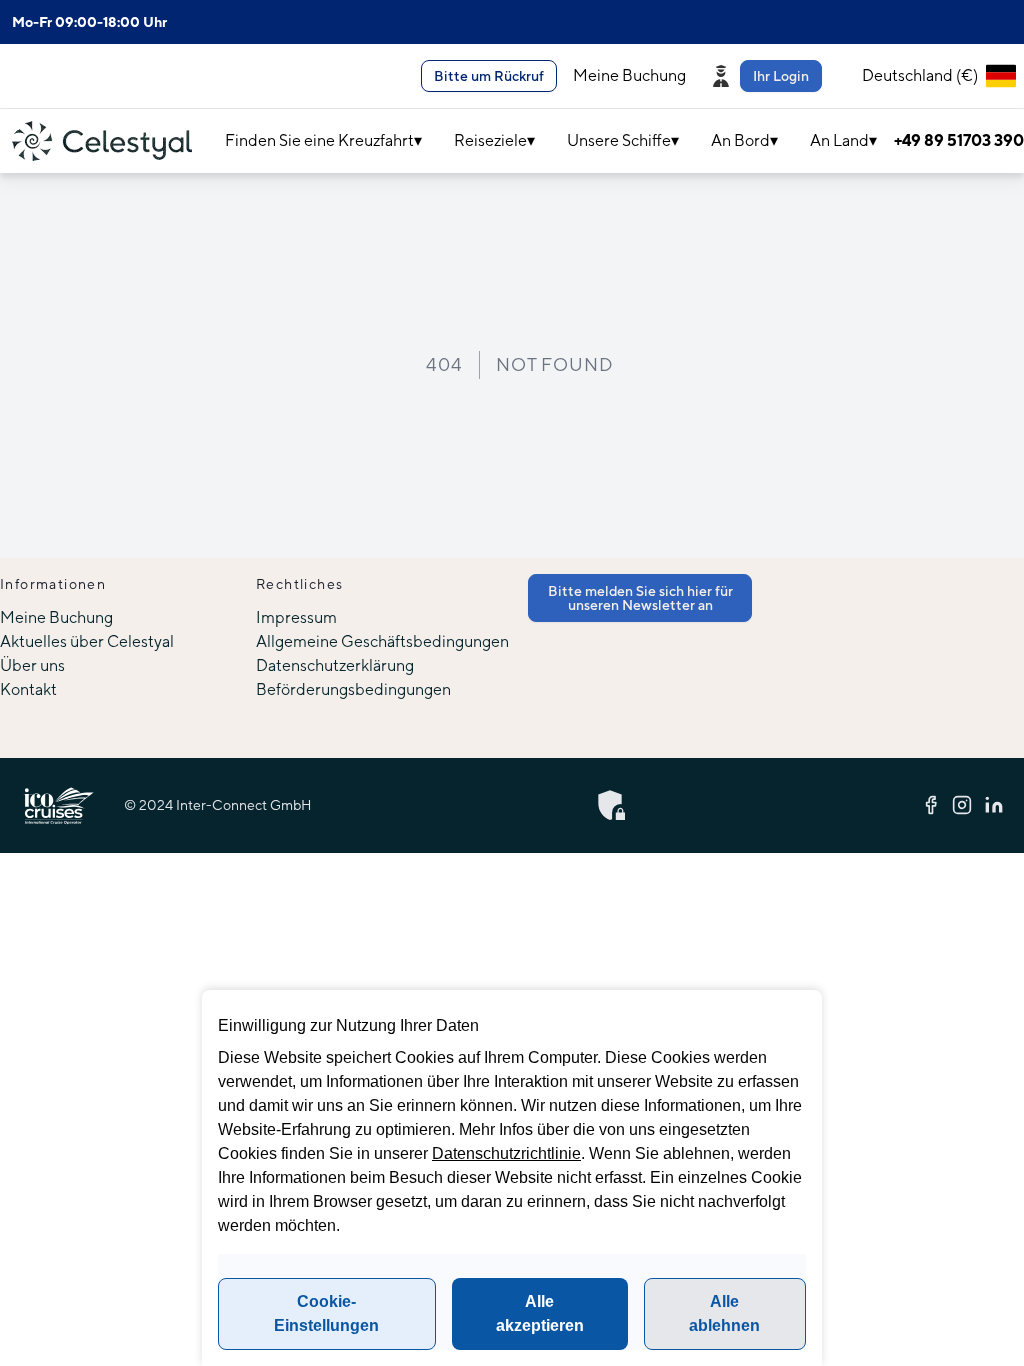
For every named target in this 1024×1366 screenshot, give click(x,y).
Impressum (296, 617)
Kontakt (28, 689)
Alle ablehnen (724, 1313)
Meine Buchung (629, 75)
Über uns (32, 665)
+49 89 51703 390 (959, 140)
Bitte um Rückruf (489, 76)
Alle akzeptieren (540, 1313)
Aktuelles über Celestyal (87, 641)
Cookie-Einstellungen (326, 1313)
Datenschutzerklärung (335, 665)
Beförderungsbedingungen (353, 689)
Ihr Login (781, 76)
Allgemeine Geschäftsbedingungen (382, 641)
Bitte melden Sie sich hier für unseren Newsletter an (640, 598)
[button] (770, 76)
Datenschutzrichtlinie (506, 1153)
